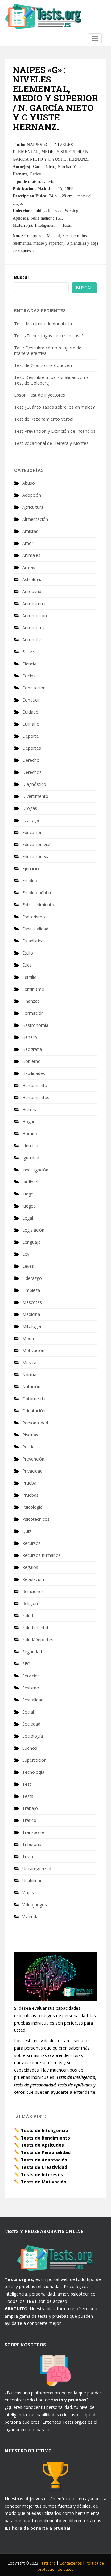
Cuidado (30, 712)
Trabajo (30, 1808)
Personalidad (35, 1423)
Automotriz (33, 628)
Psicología (32, 1507)
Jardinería (31, 1182)
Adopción (32, 495)
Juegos (29, 1206)
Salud (28, 1615)
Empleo (30, 881)
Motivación (33, 1350)
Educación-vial (36, 856)
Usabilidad (32, 1880)
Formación (33, 1013)
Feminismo (33, 989)
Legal (28, 1218)
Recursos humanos (41, 1555)
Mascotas (32, 1302)
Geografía (32, 1049)
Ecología (31, 820)
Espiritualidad (35, 929)
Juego (28, 1194)
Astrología (32, 579)
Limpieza (31, 1290)
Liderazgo (32, 1278)
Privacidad (32, 1471)
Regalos (30, 1567)
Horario (30, 1134)
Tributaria (32, 1844)
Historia (30, 1109)
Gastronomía (35, 1025)
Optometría (34, 1399)
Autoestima (34, 603)
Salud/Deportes (38, 1640)
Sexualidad (33, 1700)
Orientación (34, 1411)
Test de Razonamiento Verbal (44, 419)
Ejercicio (31, 869)
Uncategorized (37, 1868)
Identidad (31, 1146)
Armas (29, 567)
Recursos (31, 1543)
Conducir (31, 700)
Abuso (29, 483)
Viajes (28, 1893)
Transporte (33, 1832)
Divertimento (35, 796)
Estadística (33, 941)
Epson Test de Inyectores (40, 395)
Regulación (33, 1579)
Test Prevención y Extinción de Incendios (55, 431)
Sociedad (31, 1724)
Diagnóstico (34, 784)
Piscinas (30, 1435)
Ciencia (29, 664)
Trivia (28, 1856)
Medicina (31, 1314)
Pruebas (30, 1495)
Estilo (28, 953)
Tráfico (29, 1820)
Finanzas (31, 1001)
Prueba (29, 1483)
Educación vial (36, 844)
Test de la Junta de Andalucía (43, 324)
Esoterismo (34, 917)
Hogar (28, 1121)
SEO (26, 1664)
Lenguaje (31, 1242)
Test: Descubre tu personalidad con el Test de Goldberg (52, 380)
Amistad (30, 531)
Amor (28, 543)
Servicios (31, 1676)
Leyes (28, 1266)
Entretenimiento (38, 905)
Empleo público (37, 893)
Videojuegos (35, 1905)
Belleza (29, 652)
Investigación (35, 1170)
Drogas (30, 808)
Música (29, 1362)
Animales (31, 555)
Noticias (30, 1374)
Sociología (33, 1736)
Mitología (32, 1326)
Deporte (31, 736)
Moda (28, 1338)
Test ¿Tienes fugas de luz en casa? (49, 336)
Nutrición (31, 1387)
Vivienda (30, 1917)
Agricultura (33, 507)
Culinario (31, 724)
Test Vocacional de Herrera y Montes (51, 443)
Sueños (30, 1748)
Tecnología (33, 1772)
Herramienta (35, 1085)
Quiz (27, 1531)
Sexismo (31, 1688)
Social (28, 1712)
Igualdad (31, 1158)
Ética (27, 965)
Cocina (29, 676)
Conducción (34, 688)
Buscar (22, 277)
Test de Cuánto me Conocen (43, 365)
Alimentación (35, 519)
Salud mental (35, 1627)
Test (27, 1784)
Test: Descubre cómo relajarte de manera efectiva (48, 350)
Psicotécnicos (36, 1519)
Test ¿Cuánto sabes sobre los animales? (54, 407)
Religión (30, 1603)
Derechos (32, 772)
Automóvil (32, 640)
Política (29, 1447)
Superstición (34, 1760)
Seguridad (32, 1652)
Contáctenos (71, 2563)
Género (30, 1037)
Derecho (31, 760)
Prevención (33, 1459)
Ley (26, 1254)
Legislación (33, 1230)
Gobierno (31, 1061)
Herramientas (36, 1097)
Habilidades (34, 1073)
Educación (32, 832)
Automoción (35, 616)
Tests (28, 1796)
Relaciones (33, 1591)
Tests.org (48, 2563)
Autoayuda (33, 591)
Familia (29, 977)
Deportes (32, 748)
